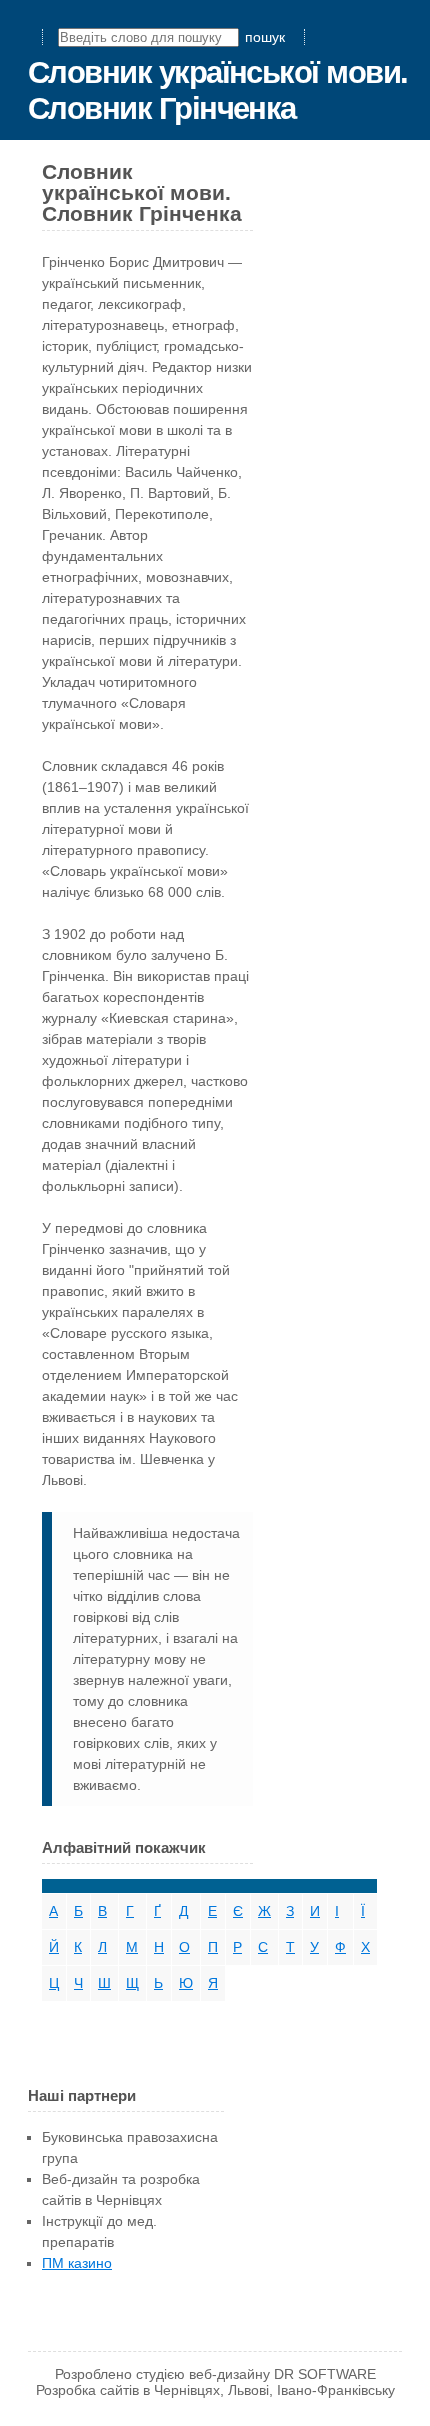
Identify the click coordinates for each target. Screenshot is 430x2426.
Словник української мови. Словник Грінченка (218, 90)
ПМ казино (77, 2263)
